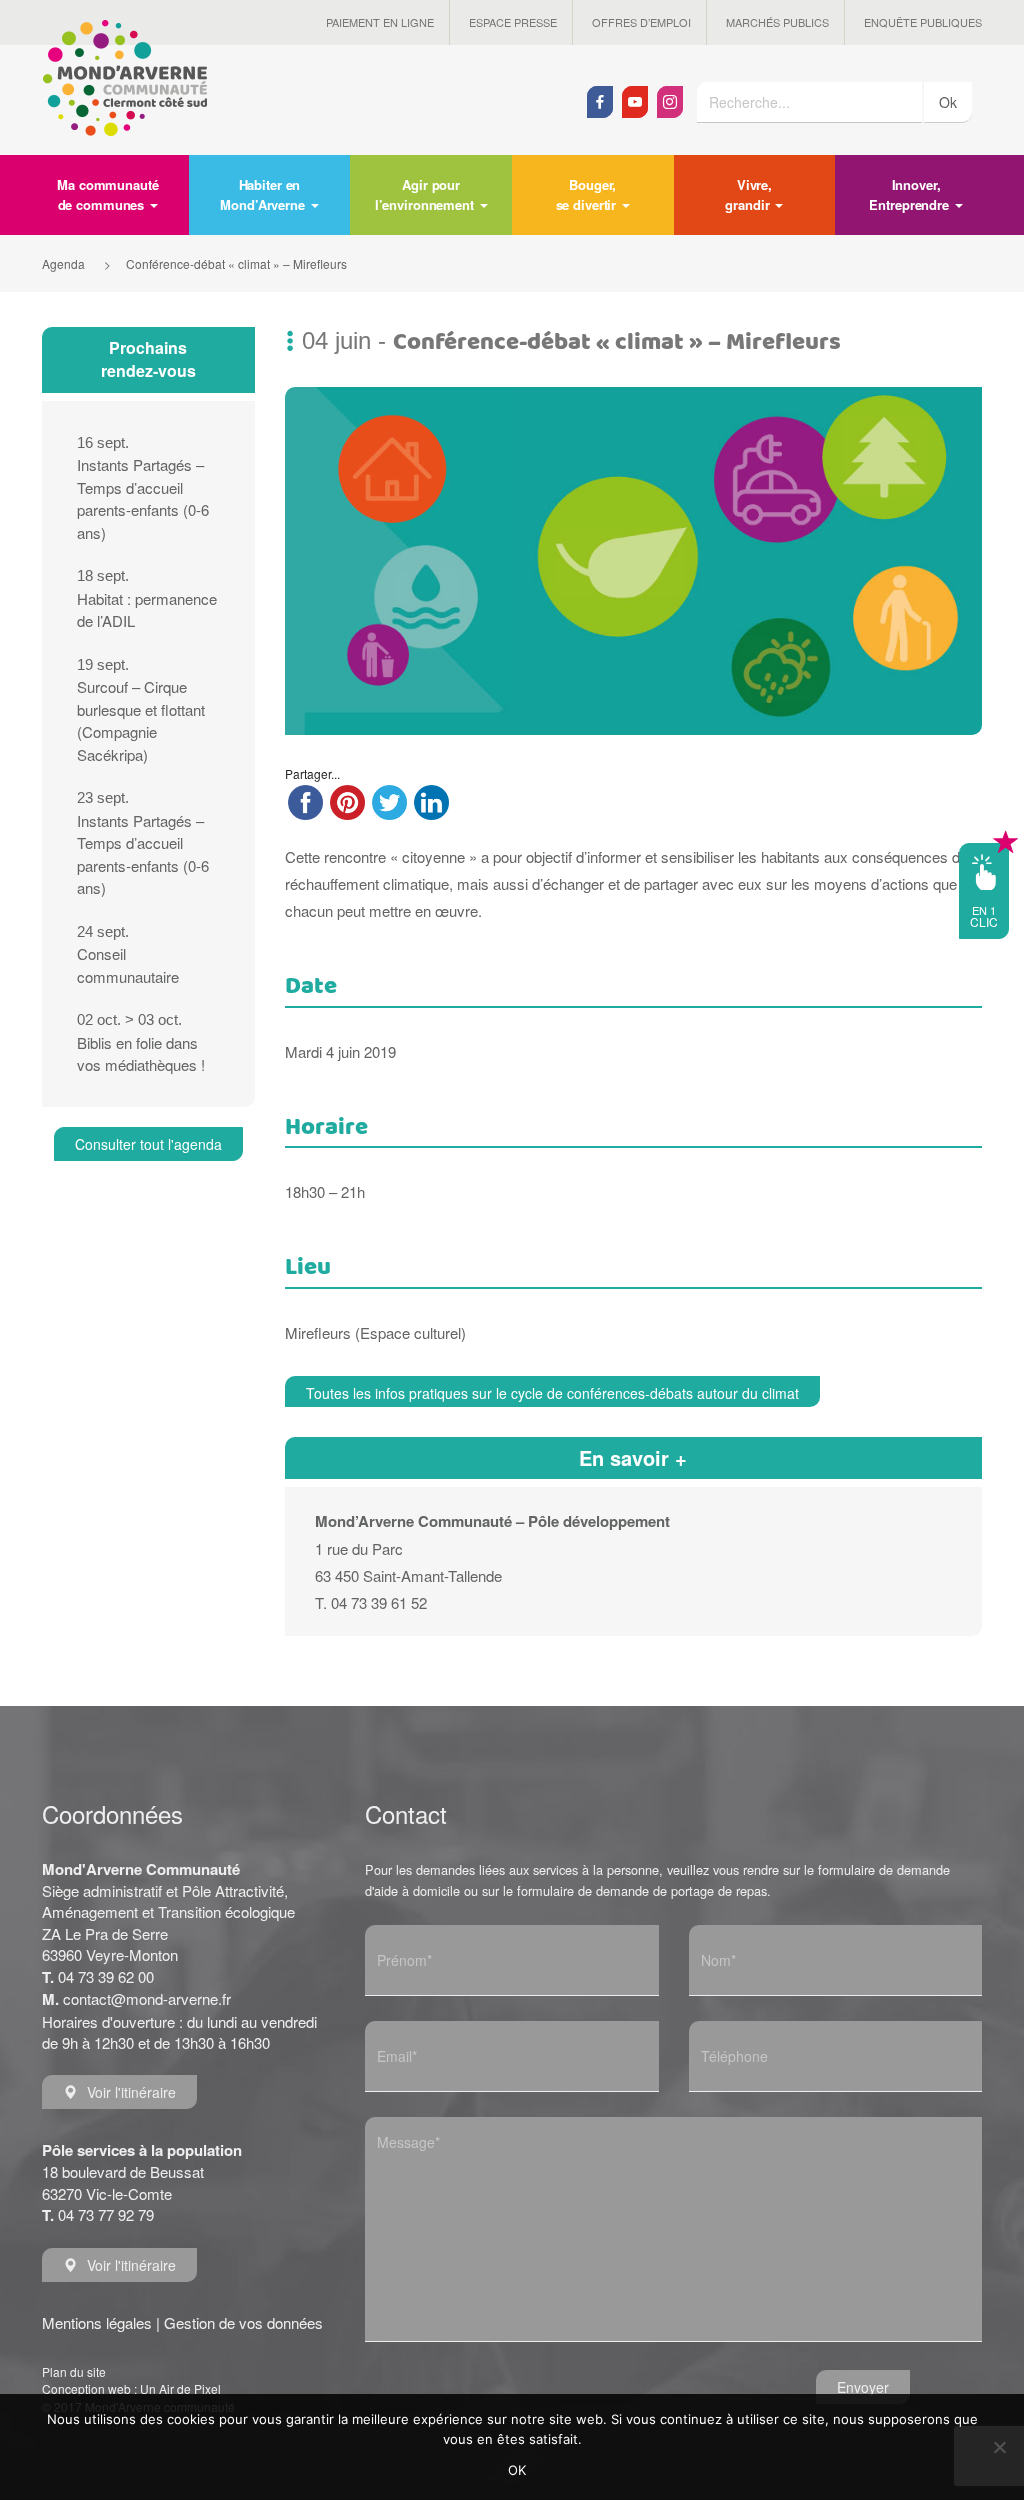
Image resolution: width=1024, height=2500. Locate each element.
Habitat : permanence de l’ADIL (147, 599)
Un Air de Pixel (180, 2388)
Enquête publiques (923, 22)
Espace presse (513, 22)
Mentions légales (97, 2322)
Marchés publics (777, 22)
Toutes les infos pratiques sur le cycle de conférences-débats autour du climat (552, 1393)
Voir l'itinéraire (131, 2092)
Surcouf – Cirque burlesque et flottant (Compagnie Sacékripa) (141, 710)
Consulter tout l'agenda (148, 1144)
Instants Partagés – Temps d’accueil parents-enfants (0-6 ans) (143, 488)
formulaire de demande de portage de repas (642, 1890)
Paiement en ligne (380, 22)
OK (517, 2470)
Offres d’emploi (641, 22)
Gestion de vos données (243, 2322)
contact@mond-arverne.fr (147, 1998)
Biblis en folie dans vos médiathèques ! (141, 1043)
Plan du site (74, 2371)
